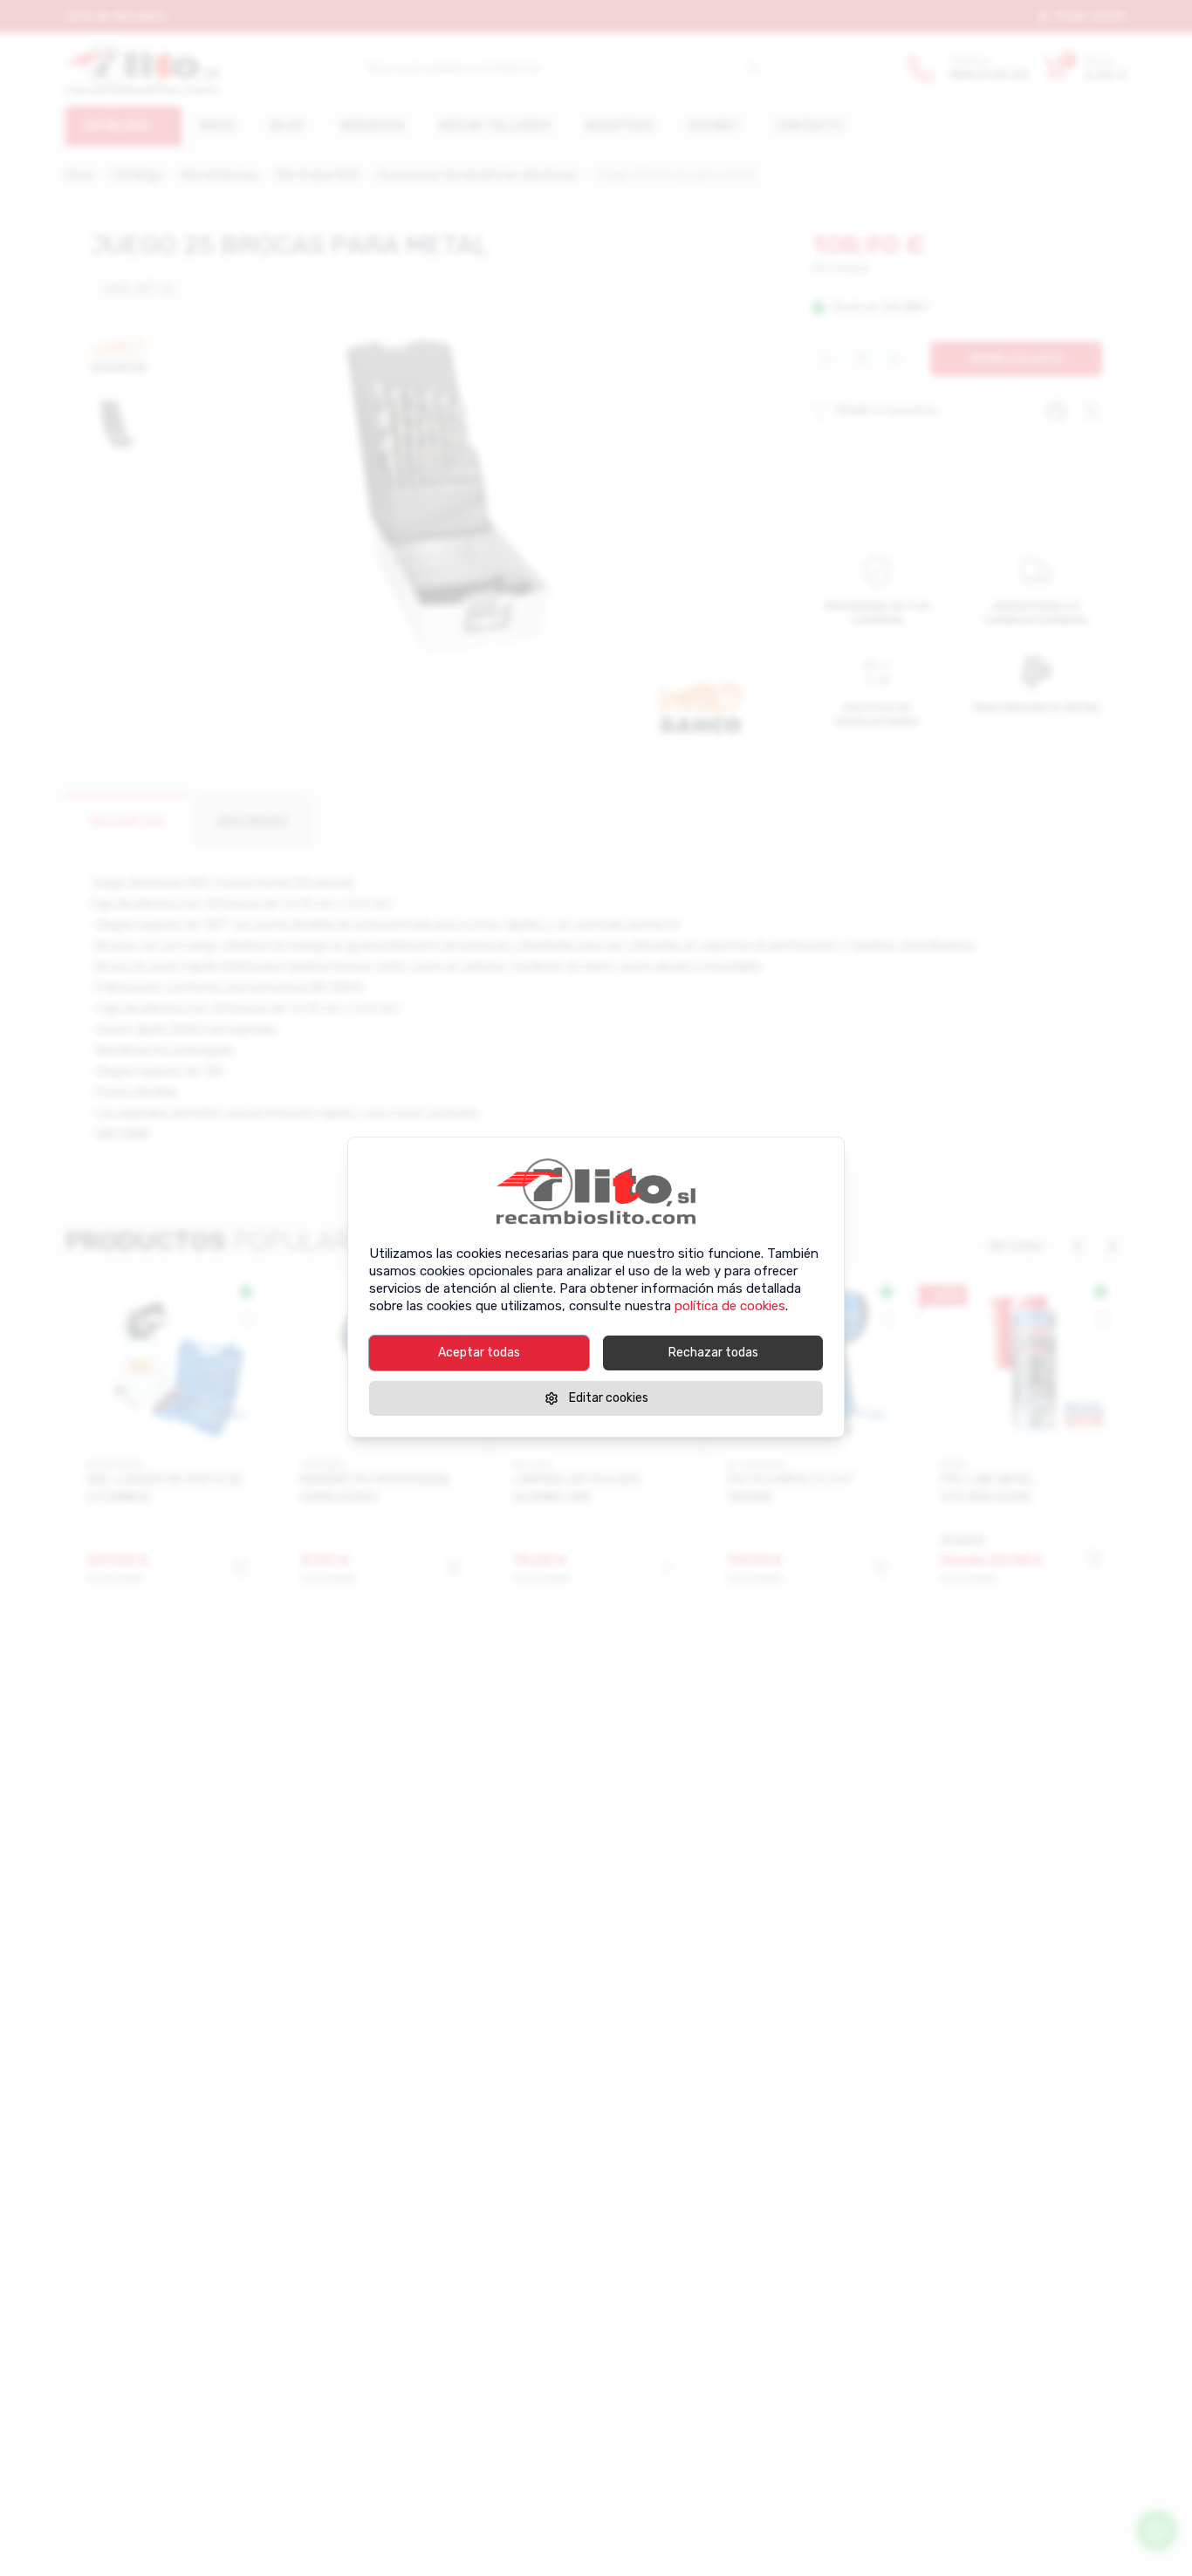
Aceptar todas (479, 1353)
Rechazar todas (713, 1353)
